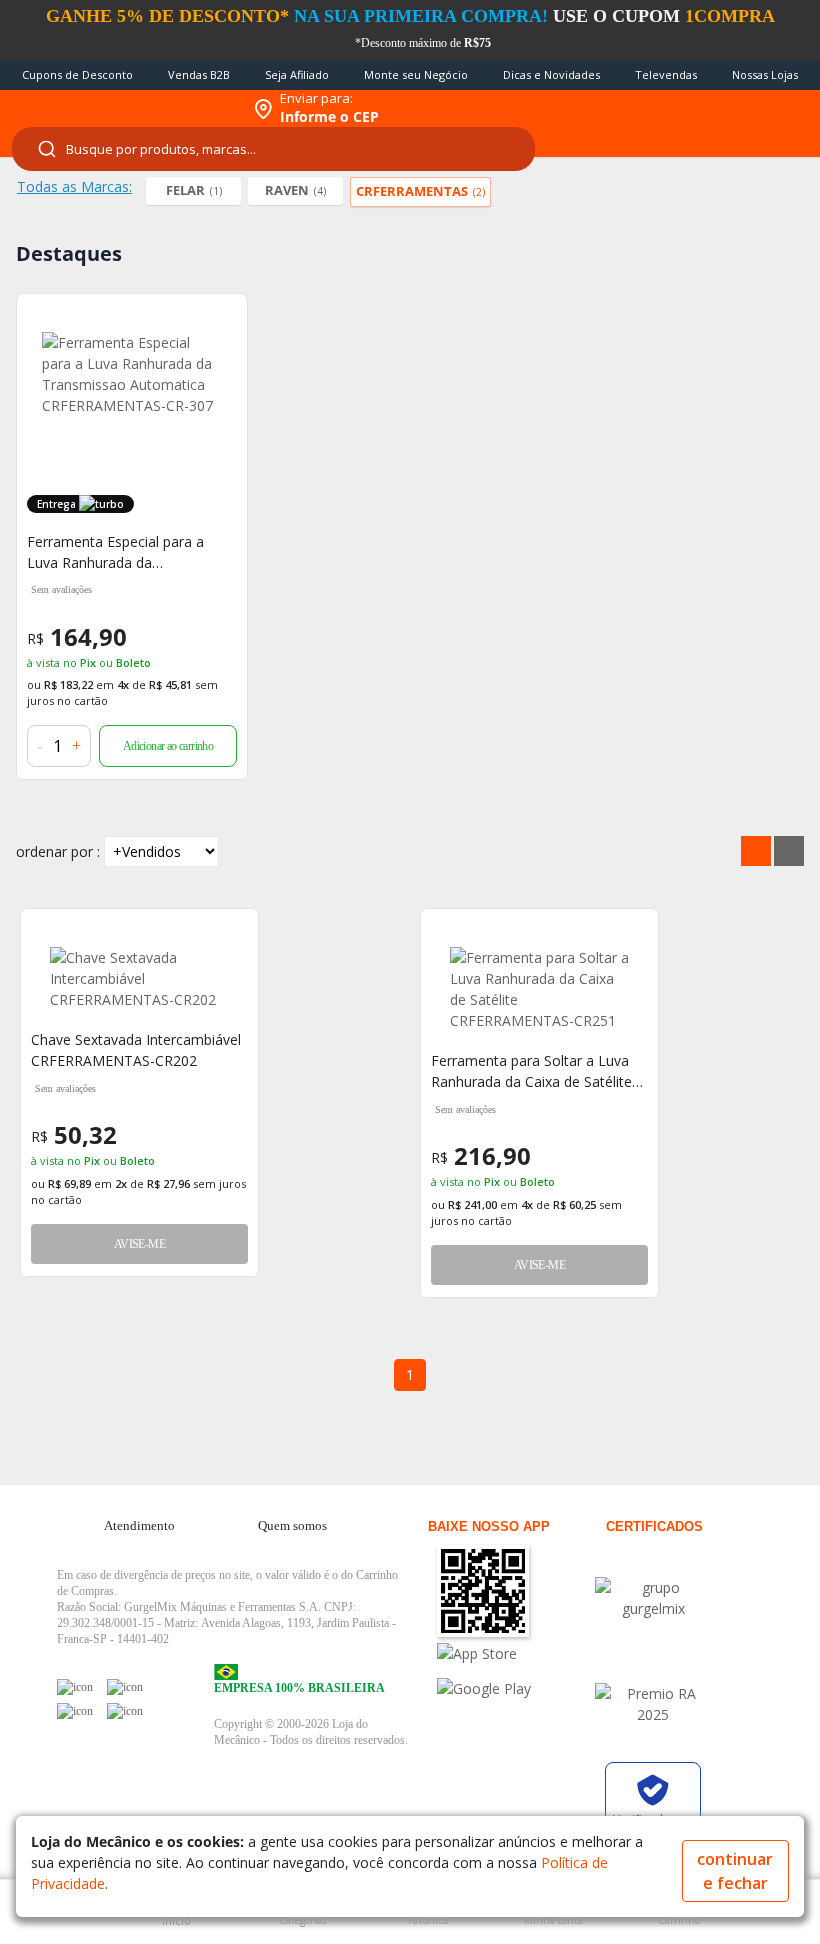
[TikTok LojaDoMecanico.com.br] (125, 1711)
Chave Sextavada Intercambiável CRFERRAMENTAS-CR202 (136, 1050)
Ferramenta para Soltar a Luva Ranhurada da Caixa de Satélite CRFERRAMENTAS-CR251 (531, 1071)
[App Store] (515, 1653)
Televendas (666, 74)
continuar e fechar (735, 1871)
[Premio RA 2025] (653, 1704)
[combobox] (273, 149)
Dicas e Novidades (551, 74)
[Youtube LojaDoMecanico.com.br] (125, 1687)
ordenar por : (58, 851)
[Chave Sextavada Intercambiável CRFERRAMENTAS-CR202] (139, 978)
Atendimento (139, 1525)
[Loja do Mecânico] (121, 109)
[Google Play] (515, 1688)
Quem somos (292, 1525)
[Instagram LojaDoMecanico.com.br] (75, 1711)
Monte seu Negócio (416, 74)
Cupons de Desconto (77, 74)
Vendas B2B (199, 74)
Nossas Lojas (765, 74)
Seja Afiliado (297, 74)
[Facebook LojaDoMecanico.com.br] (75, 1687)
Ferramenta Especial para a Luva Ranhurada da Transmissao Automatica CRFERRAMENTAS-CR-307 (115, 552)
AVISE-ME (139, 1244)
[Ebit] (653, 1598)
